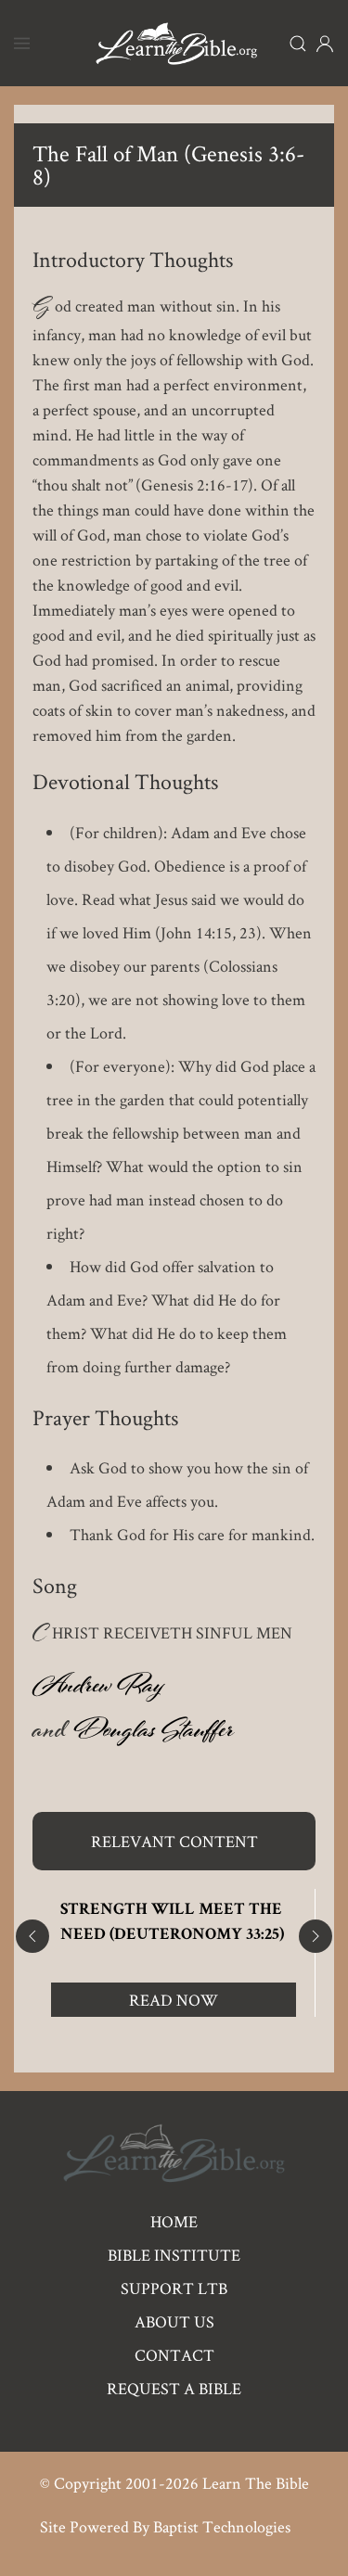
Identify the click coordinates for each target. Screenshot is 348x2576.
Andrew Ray (98, 1690)
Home (174, 2221)
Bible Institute (174, 2255)
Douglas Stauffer (153, 1734)
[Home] (176, 43)
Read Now (174, 2000)
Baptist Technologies (222, 2526)
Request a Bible (174, 2388)
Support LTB (174, 2288)
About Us (174, 2321)
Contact (174, 2355)
